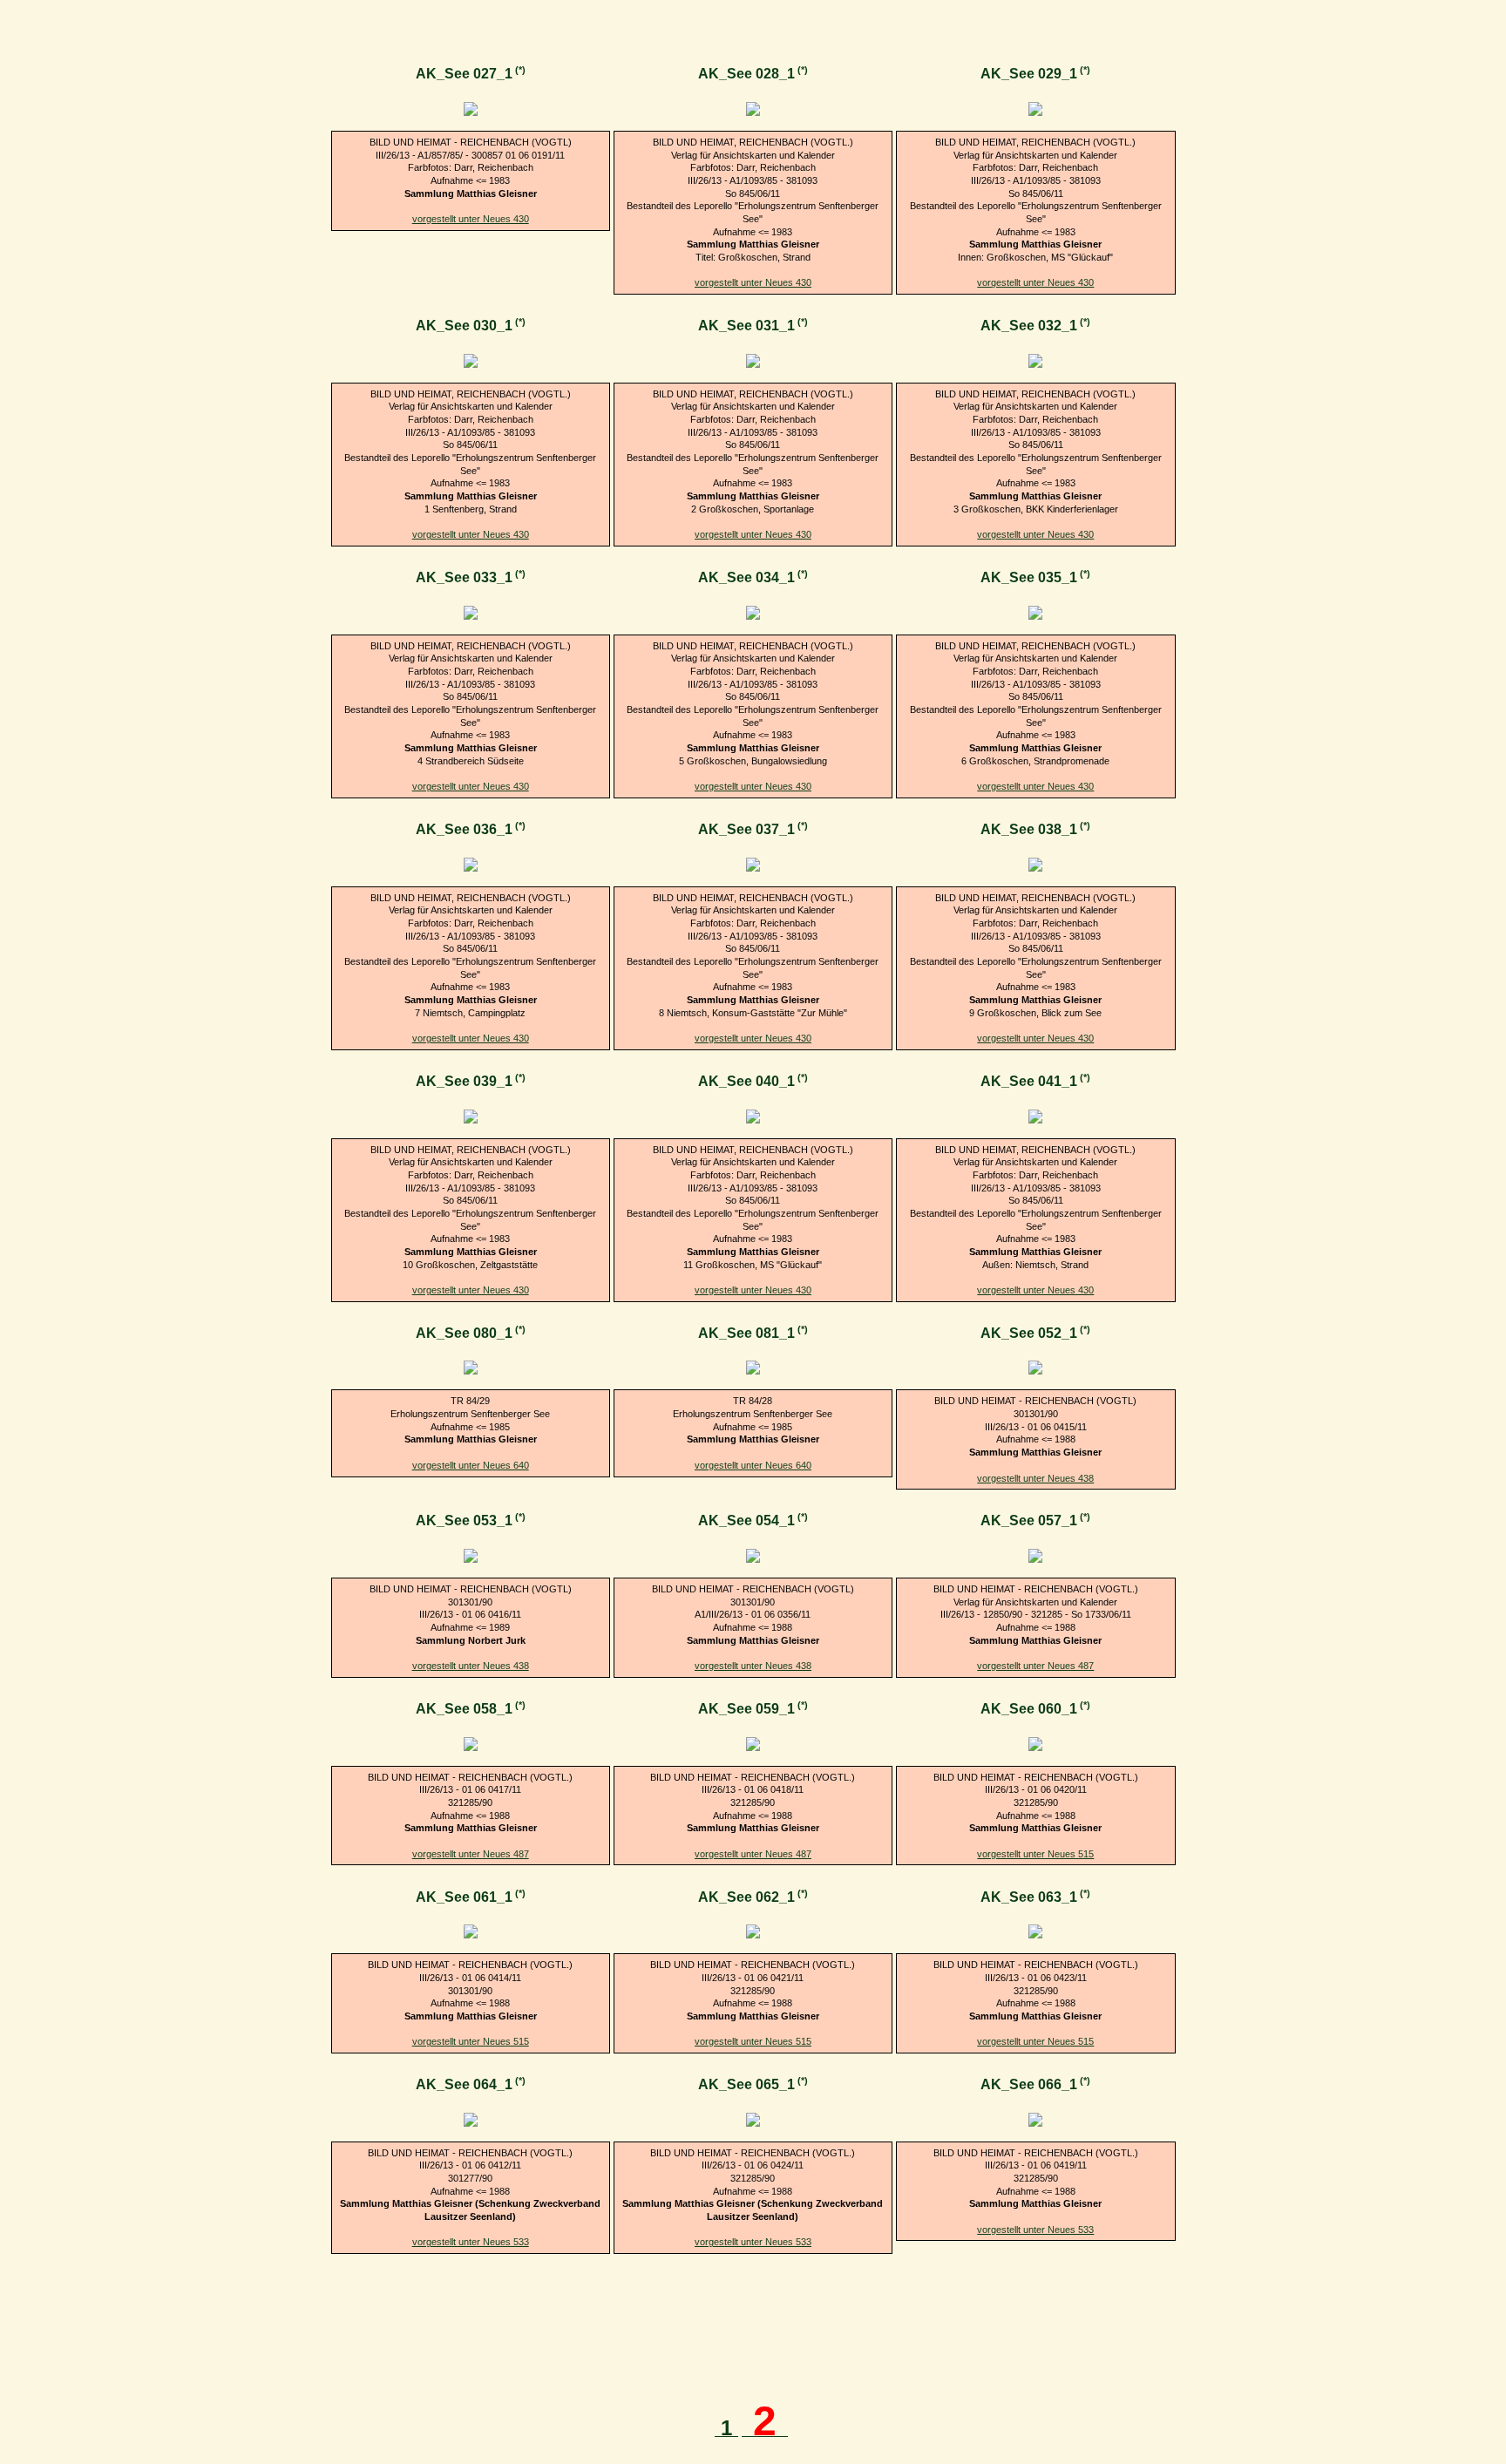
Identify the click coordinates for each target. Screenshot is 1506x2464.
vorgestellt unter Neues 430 (471, 219)
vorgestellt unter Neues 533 (471, 2242)
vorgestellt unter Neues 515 (1035, 1854)
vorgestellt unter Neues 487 (1035, 1666)
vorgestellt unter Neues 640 (471, 1465)
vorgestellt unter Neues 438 (1035, 1478)
